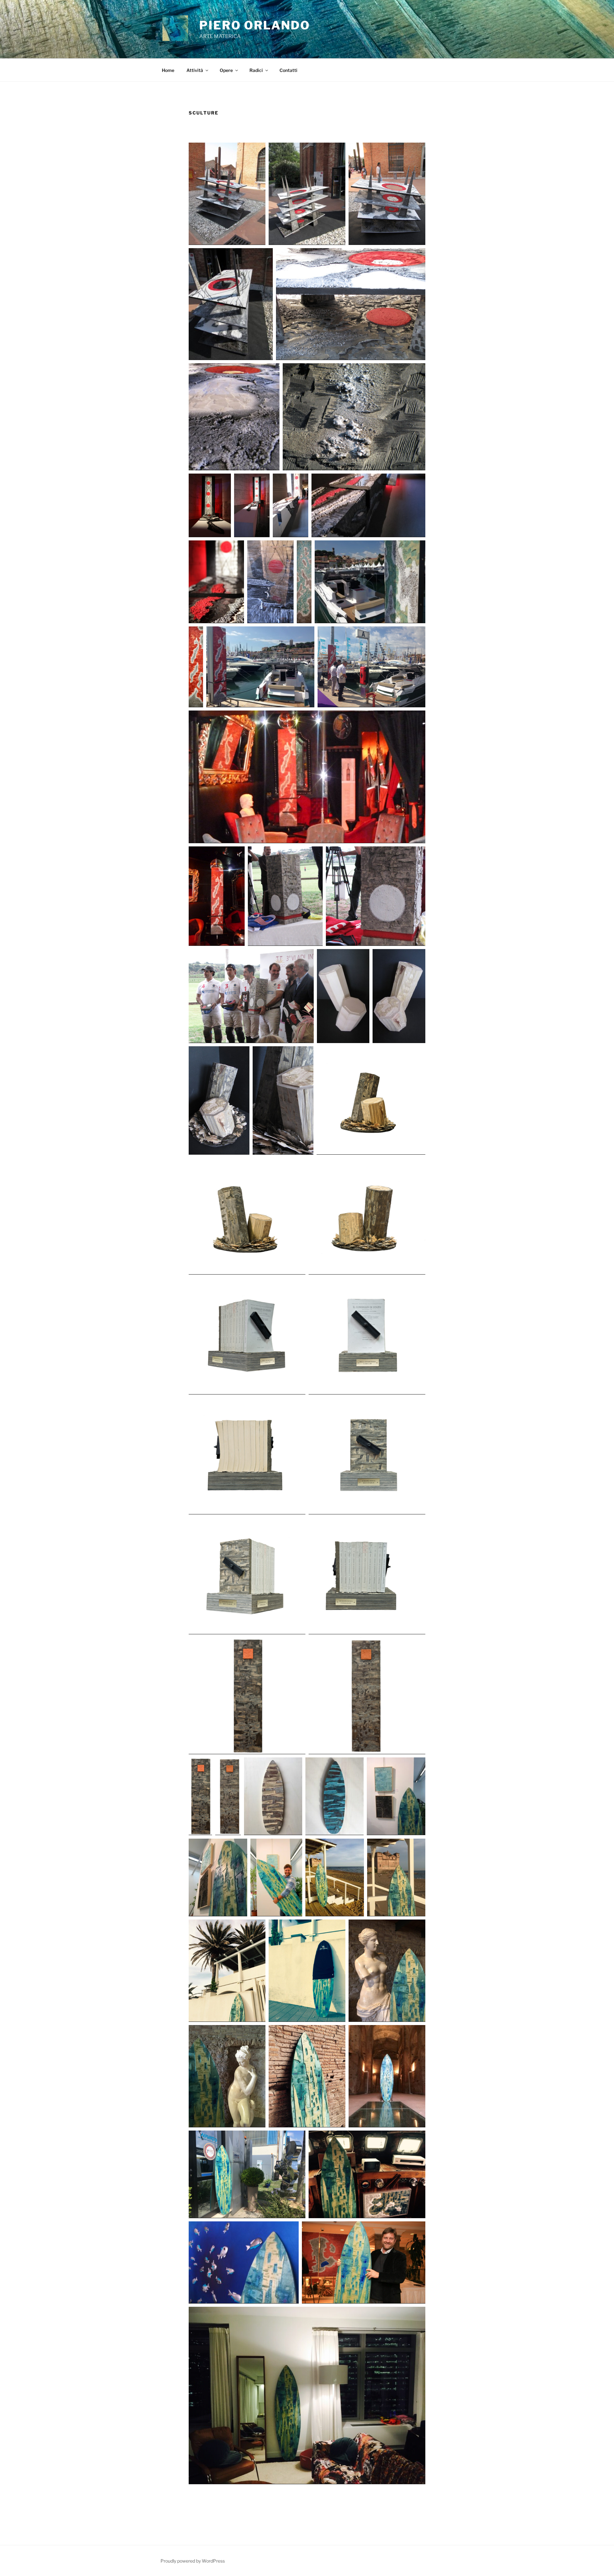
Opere (226, 70)
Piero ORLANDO (255, 25)
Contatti (288, 70)
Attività (195, 70)
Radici (256, 70)
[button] (227, 194)
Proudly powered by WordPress (193, 2561)
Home (168, 70)
